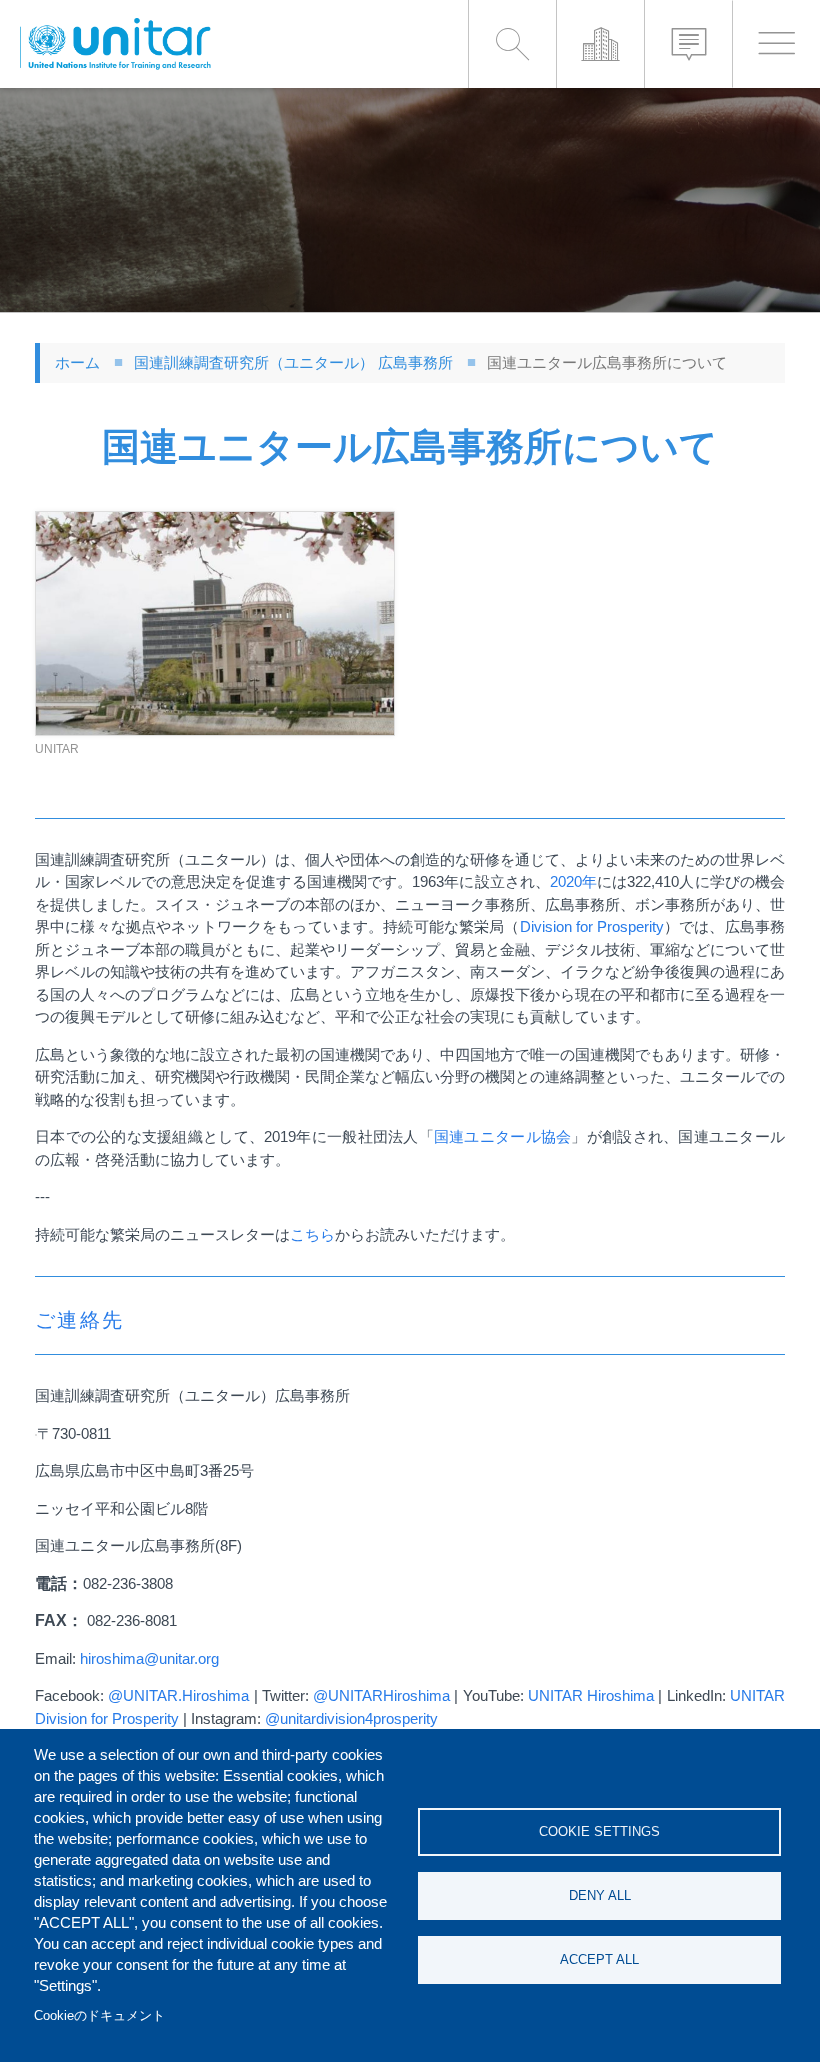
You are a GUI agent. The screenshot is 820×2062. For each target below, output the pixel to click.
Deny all (600, 1895)
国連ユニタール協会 (503, 1136)
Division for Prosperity (592, 926)
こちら (312, 1234)
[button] (215, 623)
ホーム (77, 362)
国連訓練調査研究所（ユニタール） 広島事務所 (293, 362)
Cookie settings (599, 1831)
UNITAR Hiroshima (591, 1695)
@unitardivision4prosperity (351, 1718)
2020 (566, 881)
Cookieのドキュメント (99, 2015)
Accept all (599, 1959)
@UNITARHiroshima (381, 1695)
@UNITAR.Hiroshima (178, 1695)
